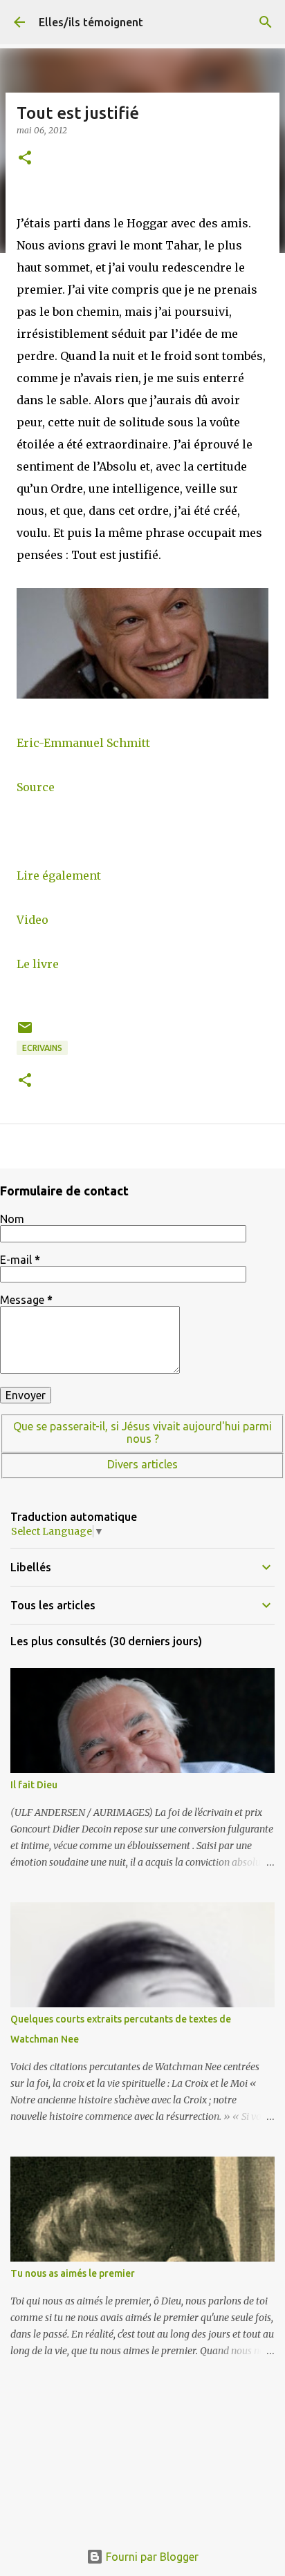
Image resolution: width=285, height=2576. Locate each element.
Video (33, 920)
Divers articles (142, 1464)
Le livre (38, 964)
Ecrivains (42, 1048)
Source (36, 787)
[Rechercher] (266, 22)
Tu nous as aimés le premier (73, 2273)
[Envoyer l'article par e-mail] (25, 1033)
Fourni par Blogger (151, 2557)
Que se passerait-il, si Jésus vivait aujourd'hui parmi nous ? (142, 1432)
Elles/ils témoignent (91, 22)
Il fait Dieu (34, 1785)
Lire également (59, 875)
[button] (25, 159)
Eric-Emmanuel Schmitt (83, 743)
